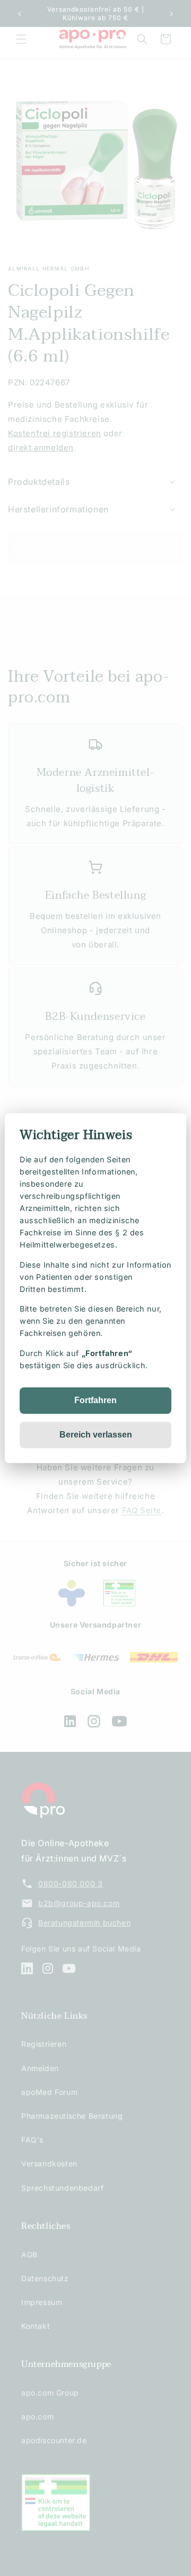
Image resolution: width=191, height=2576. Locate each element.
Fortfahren (95, 1400)
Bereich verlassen (96, 1435)
